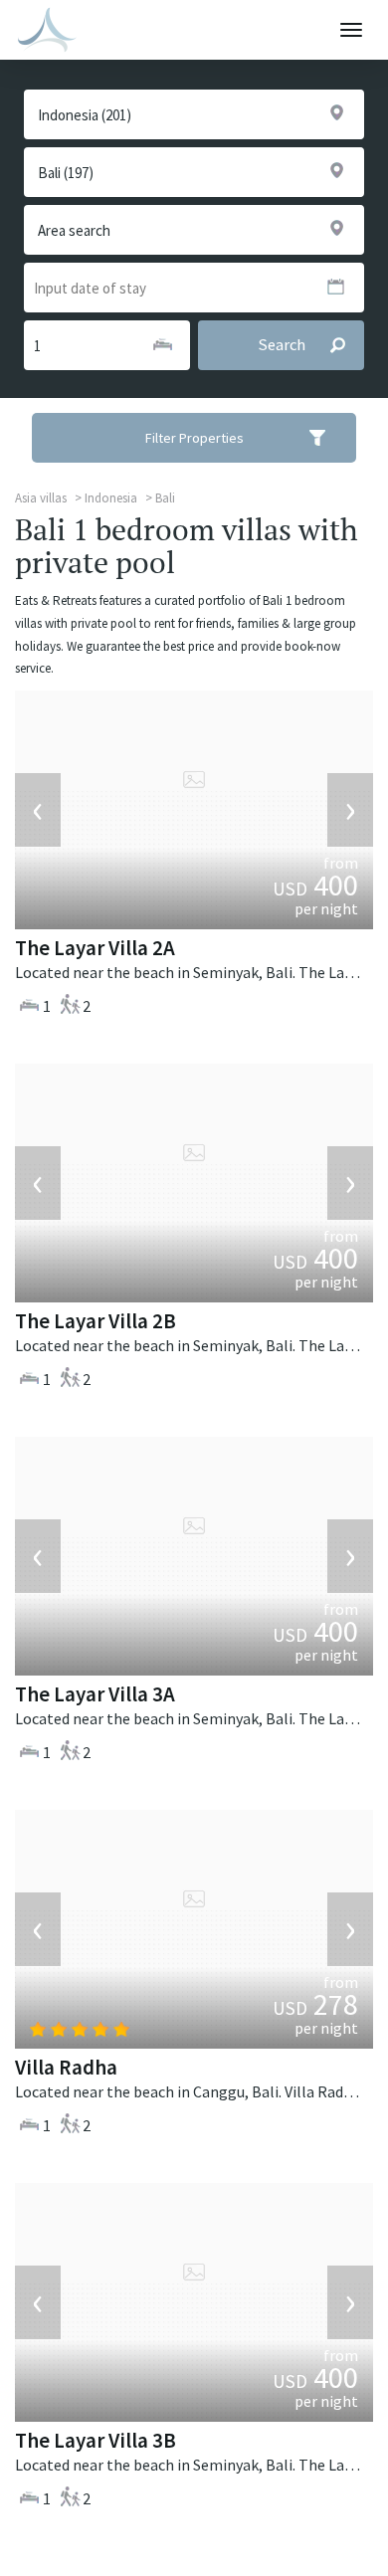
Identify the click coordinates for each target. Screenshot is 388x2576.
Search (282, 345)
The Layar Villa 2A (95, 948)
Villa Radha (66, 2067)
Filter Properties (194, 438)
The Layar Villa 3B (96, 2440)
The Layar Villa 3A (95, 1694)
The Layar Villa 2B (96, 1321)
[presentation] (38, 810)
